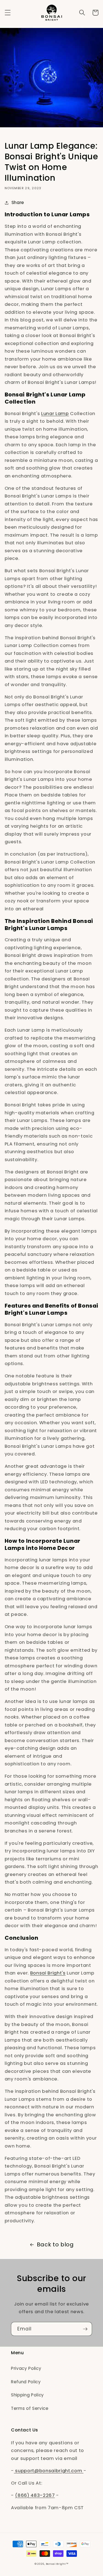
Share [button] (18, 202)
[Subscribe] (85, 2329)
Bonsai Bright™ (57, 2564)
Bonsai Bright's (48, 1973)
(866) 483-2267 (35, 2495)
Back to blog (55, 2244)
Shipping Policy (27, 2395)
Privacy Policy (26, 2368)
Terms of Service (30, 2408)
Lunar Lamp (55, 414)
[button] (7, 13)
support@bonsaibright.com (49, 2471)
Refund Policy (26, 2382)
